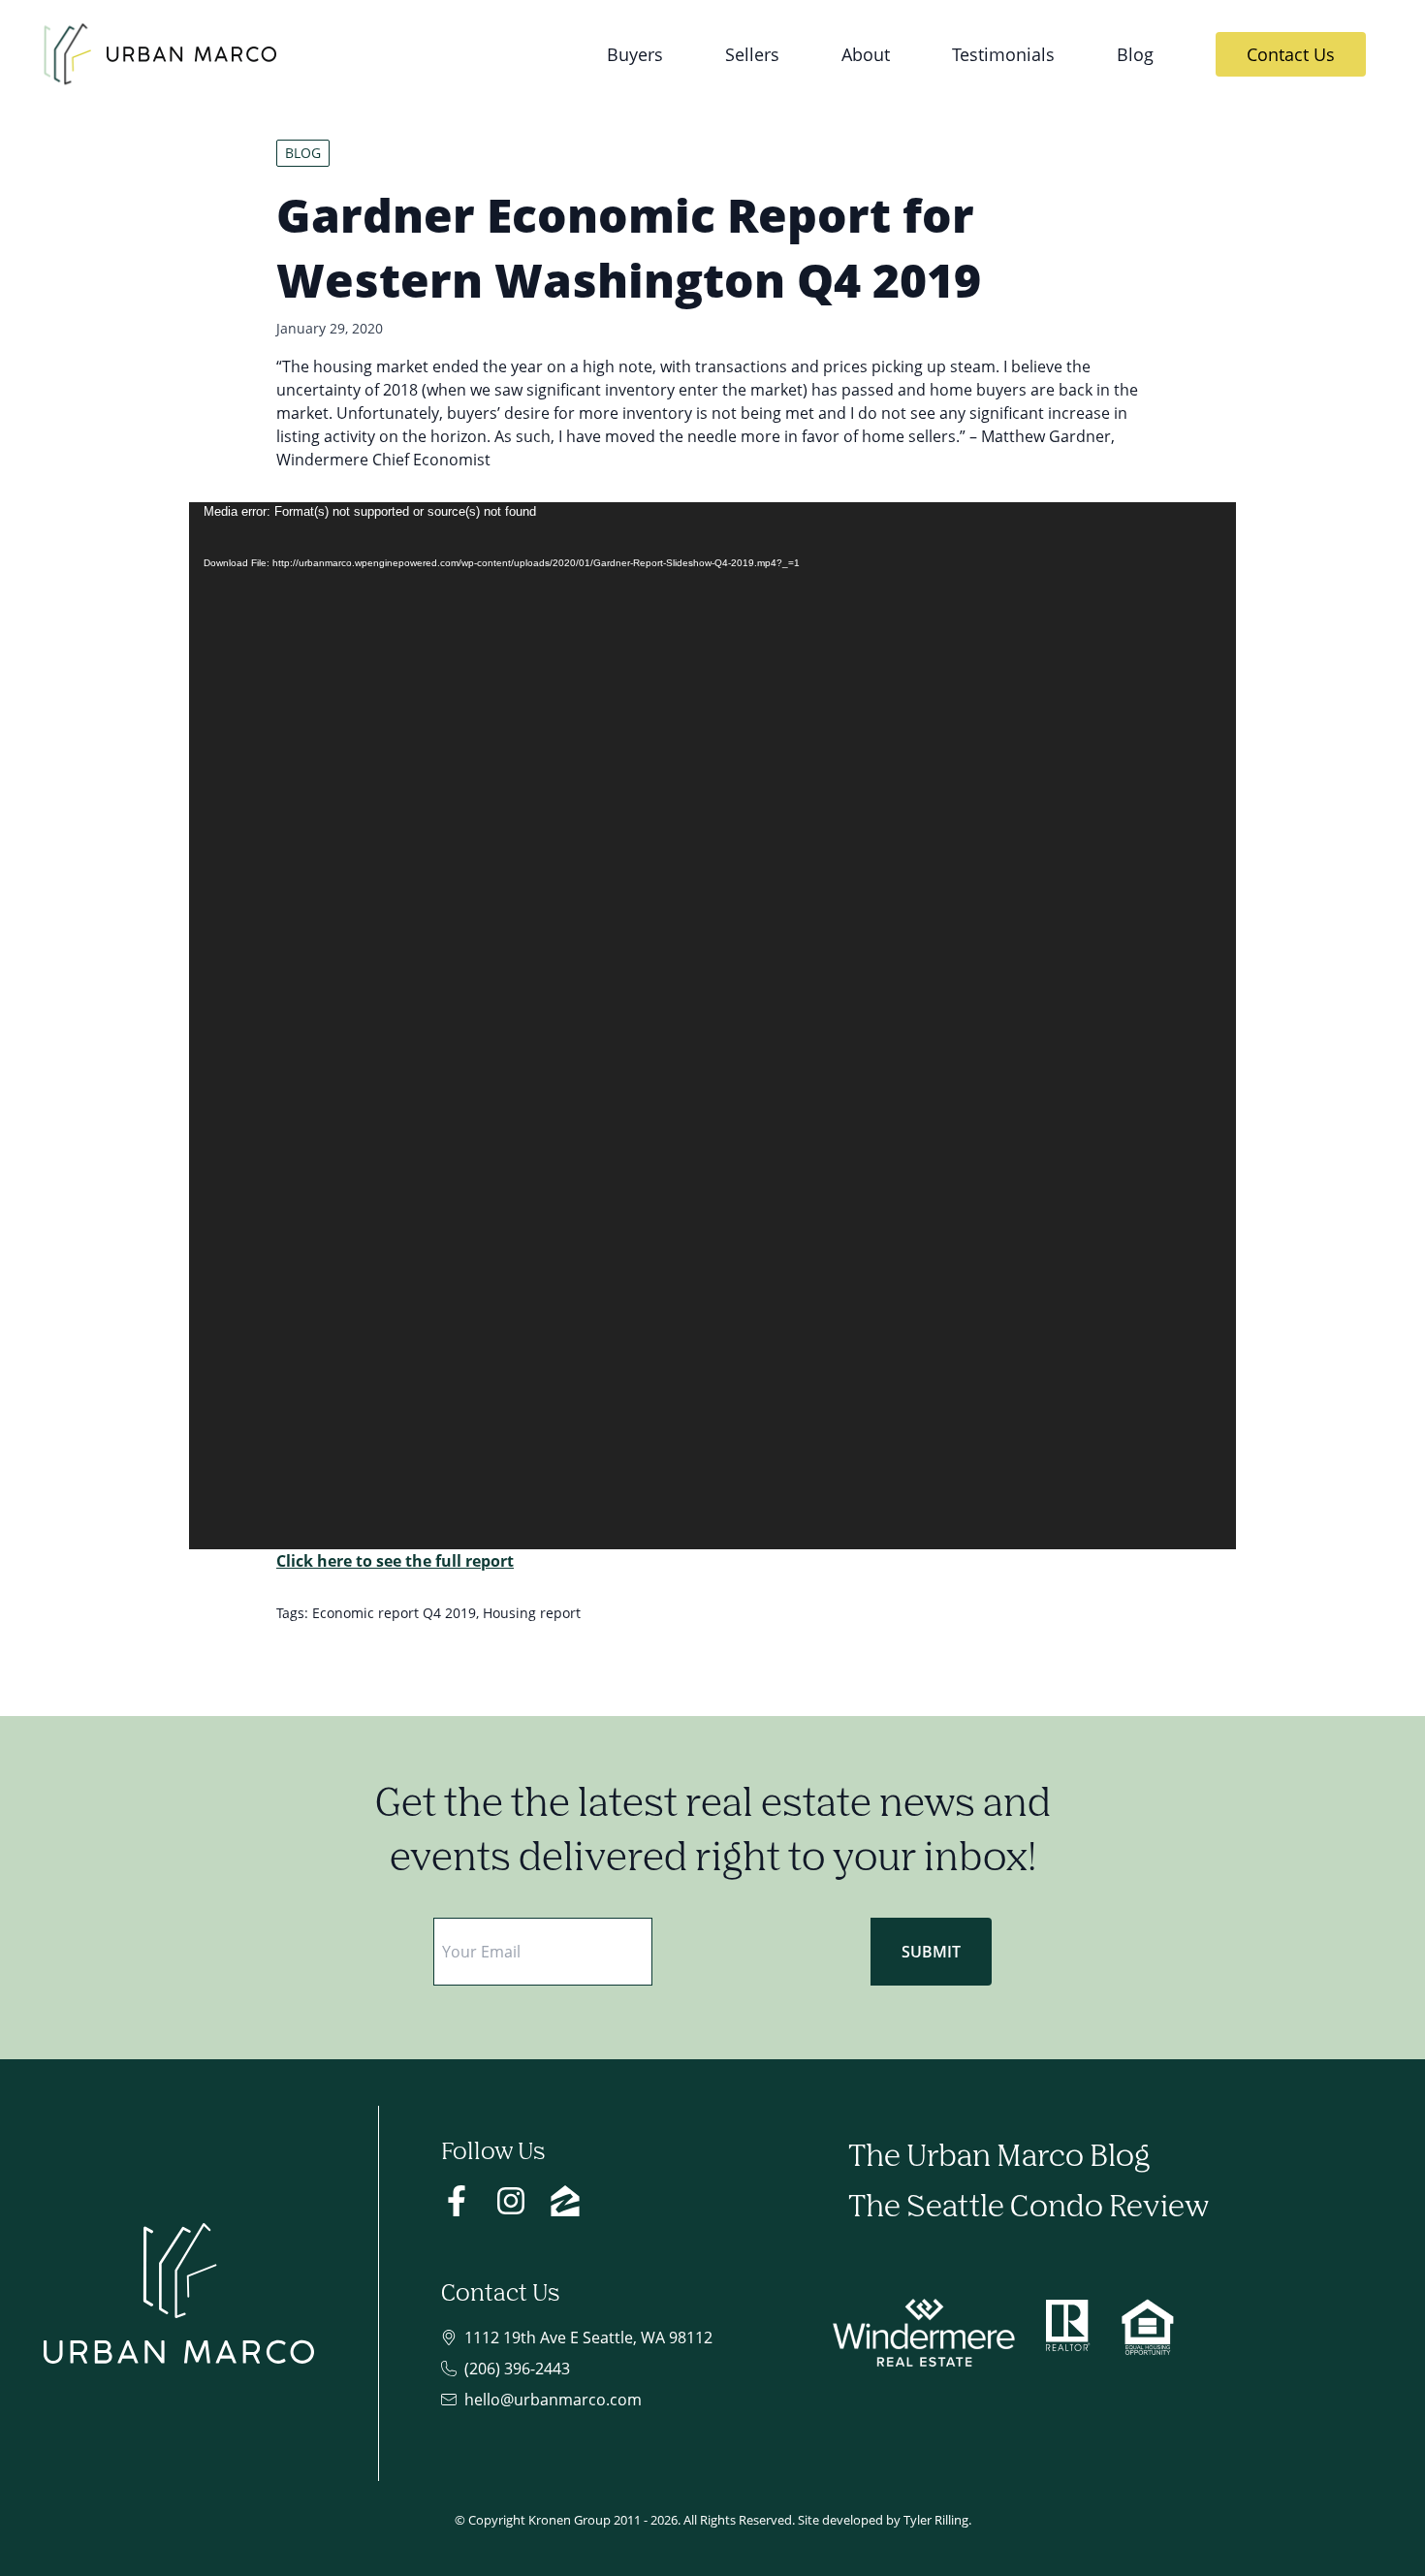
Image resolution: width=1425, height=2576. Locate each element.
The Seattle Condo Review (1029, 2208)
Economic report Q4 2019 (394, 1613)
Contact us (1291, 54)
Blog (1135, 54)
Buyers (635, 54)
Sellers (752, 54)
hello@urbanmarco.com (553, 2400)
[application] (712, 1026)
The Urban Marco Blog (999, 2158)
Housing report (532, 1613)
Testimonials (1003, 54)
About (866, 54)
